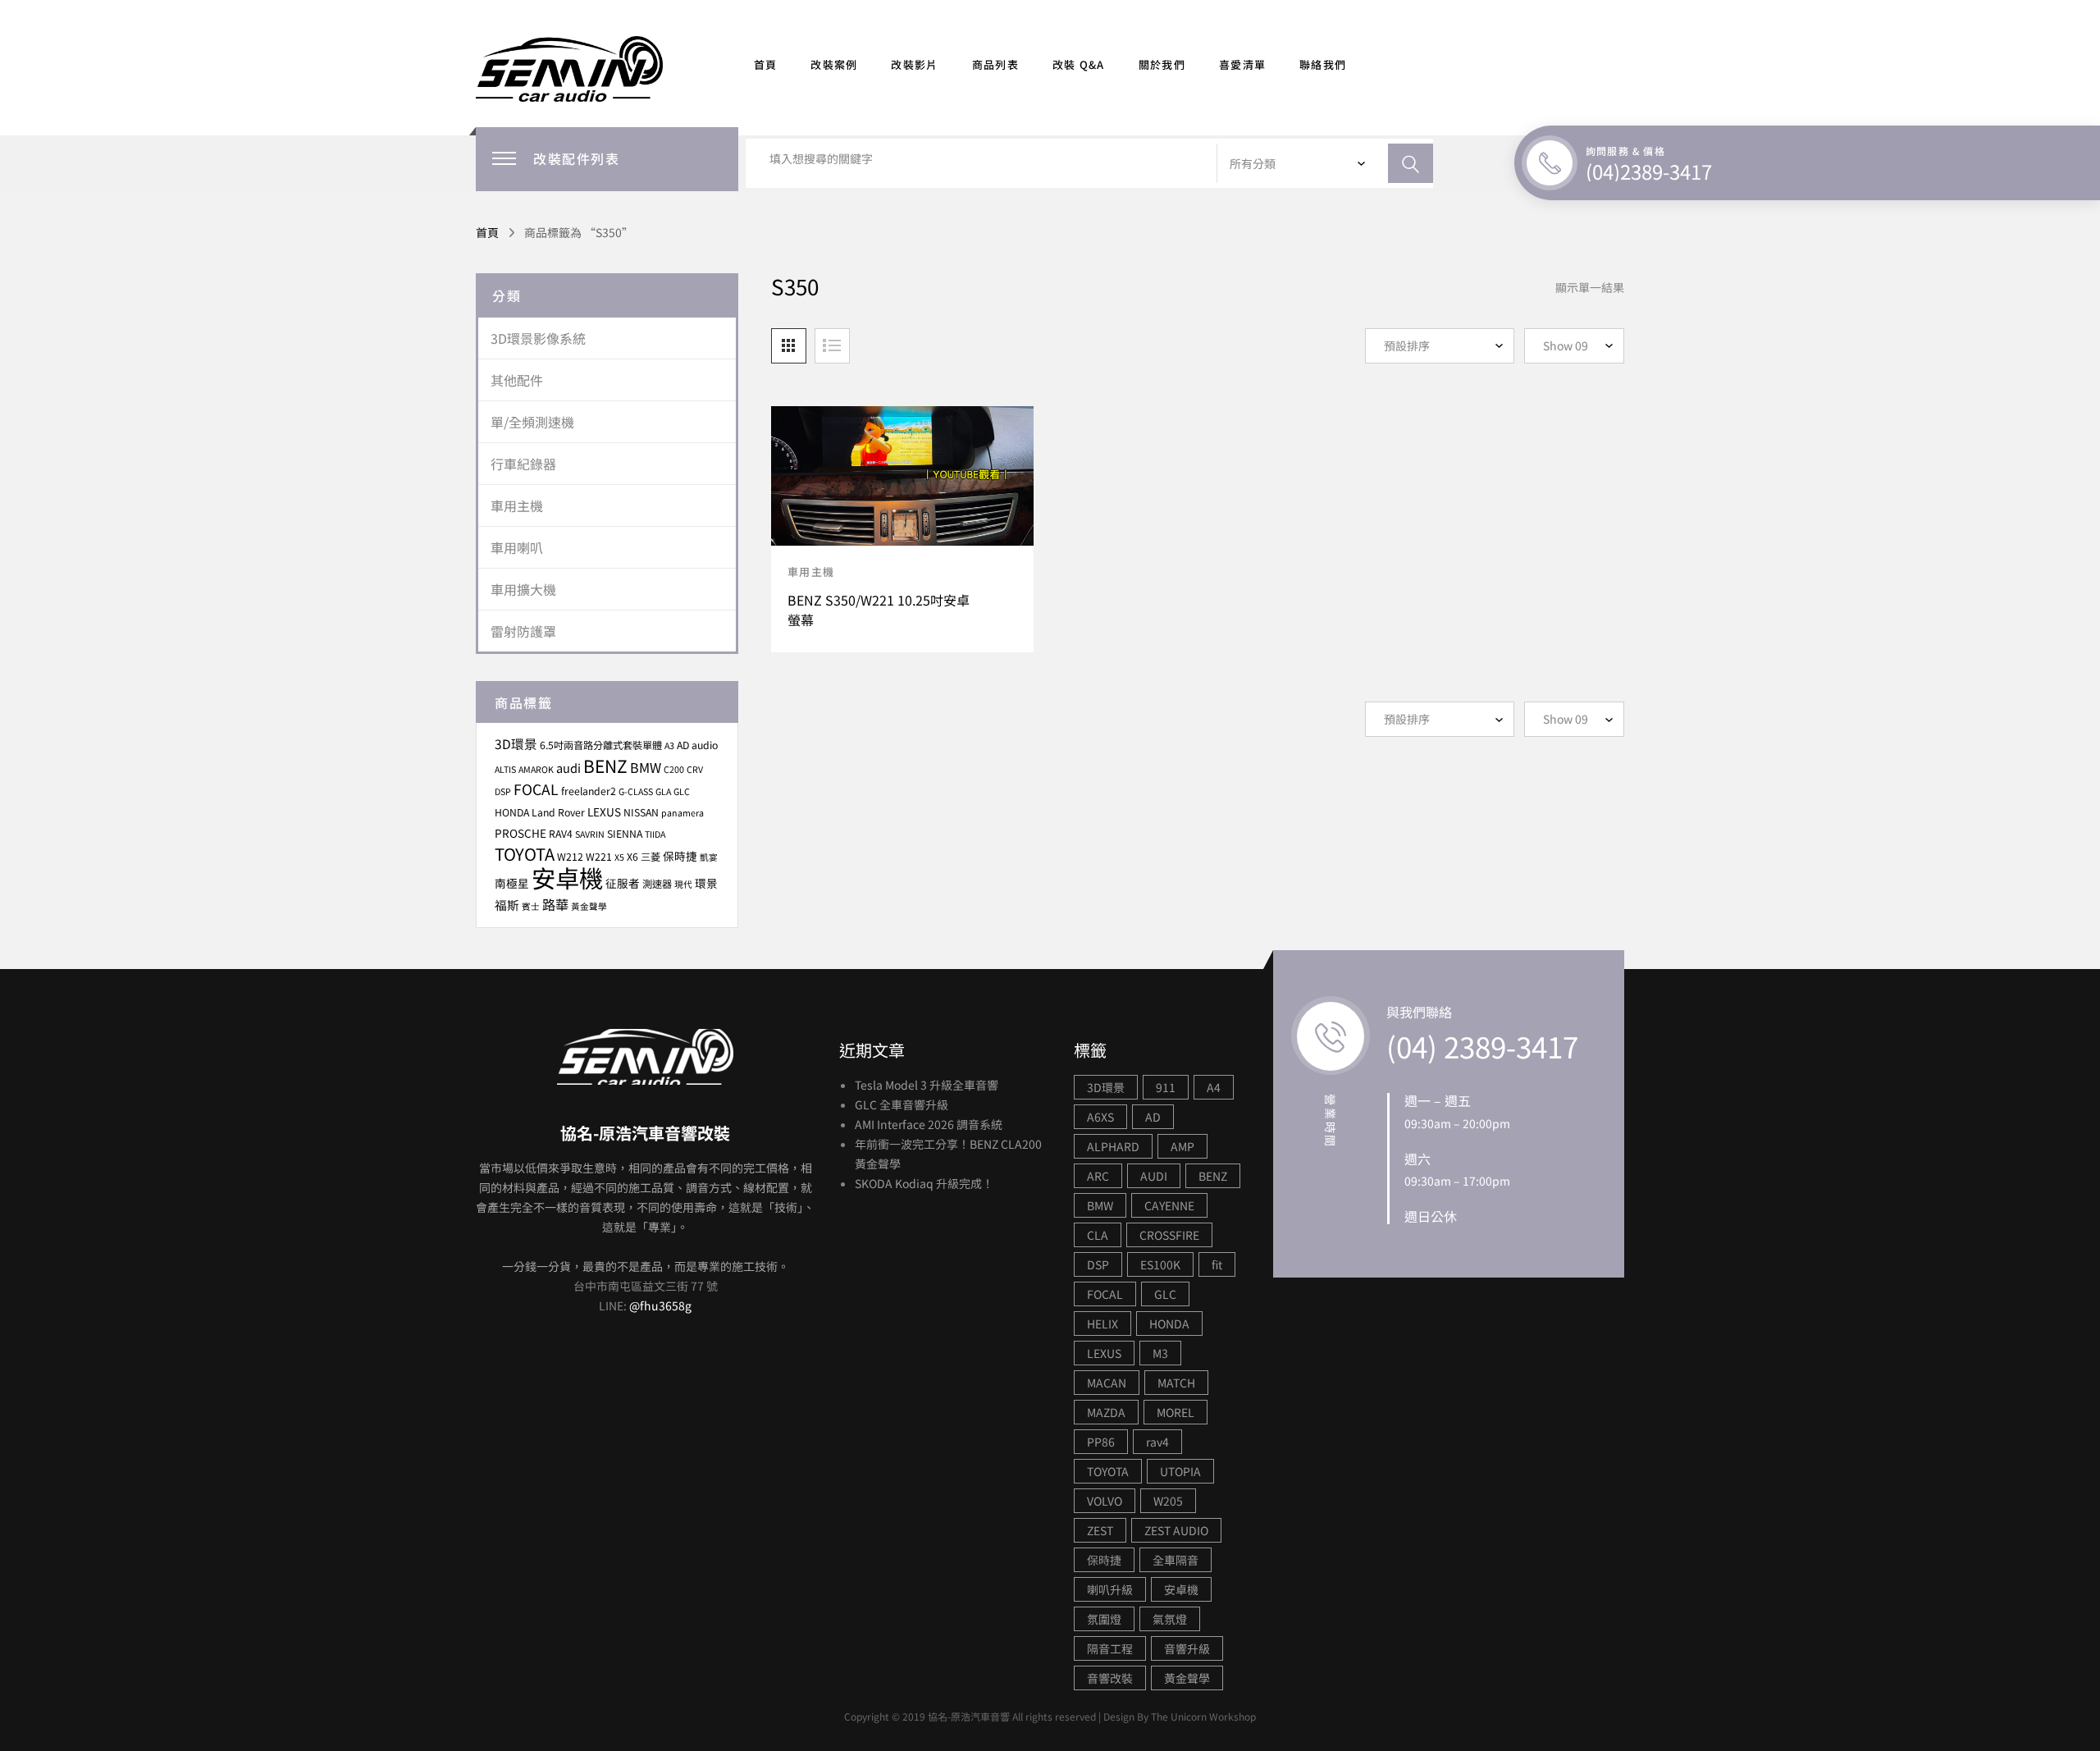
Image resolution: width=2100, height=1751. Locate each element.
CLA (1098, 1235)
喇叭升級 (1110, 1589)
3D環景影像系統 (538, 338)
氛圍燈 (1104, 1619)
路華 (555, 904)
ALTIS (505, 769)
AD (1153, 1117)
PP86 (1101, 1442)
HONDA (512, 812)
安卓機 (567, 877)
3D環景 (516, 743)
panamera (682, 813)
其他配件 (517, 380)
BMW (646, 767)
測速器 (657, 884)
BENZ (605, 766)
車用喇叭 (517, 547)
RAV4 (561, 834)
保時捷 (680, 856)
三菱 (651, 857)
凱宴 (709, 857)
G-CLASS (636, 791)
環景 (706, 883)
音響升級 (1187, 1648)
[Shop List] (832, 346)
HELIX (1102, 1324)
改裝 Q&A (1079, 64)
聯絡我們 (1323, 64)
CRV (695, 769)
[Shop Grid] (789, 346)
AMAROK (536, 769)
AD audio (697, 745)
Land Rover (558, 812)
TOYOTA (525, 854)
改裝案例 (834, 64)
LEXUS (604, 811)
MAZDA (1106, 1412)
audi (568, 768)
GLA (663, 791)
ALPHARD (1113, 1146)
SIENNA (625, 834)
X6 (632, 857)
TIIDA (655, 834)
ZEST (1100, 1530)
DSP (503, 791)
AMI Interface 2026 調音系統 (929, 1124)
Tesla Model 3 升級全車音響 (927, 1085)
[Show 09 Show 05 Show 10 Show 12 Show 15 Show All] (1574, 346)
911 (1166, 1087)
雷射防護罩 (523, 631)
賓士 (531, 906)
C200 (674, 769)
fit (1217, 1264)
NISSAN (641, 812)
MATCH (1176, 1383)
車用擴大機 (523, 589)
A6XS (1100, 1117)
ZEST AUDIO (1176, 1530)
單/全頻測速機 (532, 422)
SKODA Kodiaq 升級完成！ (924, 1183)
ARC (1098, 1176)
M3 (1160, 1353)
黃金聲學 (589, 906)
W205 (1168, 1501)
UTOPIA (1180, 1471)
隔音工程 (1110, 1648)
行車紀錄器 (523, 464)
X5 (619, 857)
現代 (683, 884)
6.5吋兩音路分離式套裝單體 (601, 745)
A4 (1214, 1087)
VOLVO (1105, 1501)
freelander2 (589, 791)
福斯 (507, 905)
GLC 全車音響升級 (902, 1104)
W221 (599, 857)
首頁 (766, 64)
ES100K (1160, 1264)
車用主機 (811, 571)
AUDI (1154, 1176)
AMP (1182, 1146)
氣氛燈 (1170, 1619)
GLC (682, 791)
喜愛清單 (1242, 64)
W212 (570, 857)
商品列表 (995, 64)
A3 (669, 745)
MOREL (1176, 1412)
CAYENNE (1169, 1205)
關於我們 (1162, 64)
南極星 (512, 883)
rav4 (1157, 1442)
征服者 (623, 883)
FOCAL (536, 789)
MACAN (1107, 1383)
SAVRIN (590, 834)
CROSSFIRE (1169, 1235)
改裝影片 (914, 64)
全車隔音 (1176, 1560)
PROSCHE (520, 833)
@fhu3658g (660, 1305)
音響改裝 (1110, 1678)
